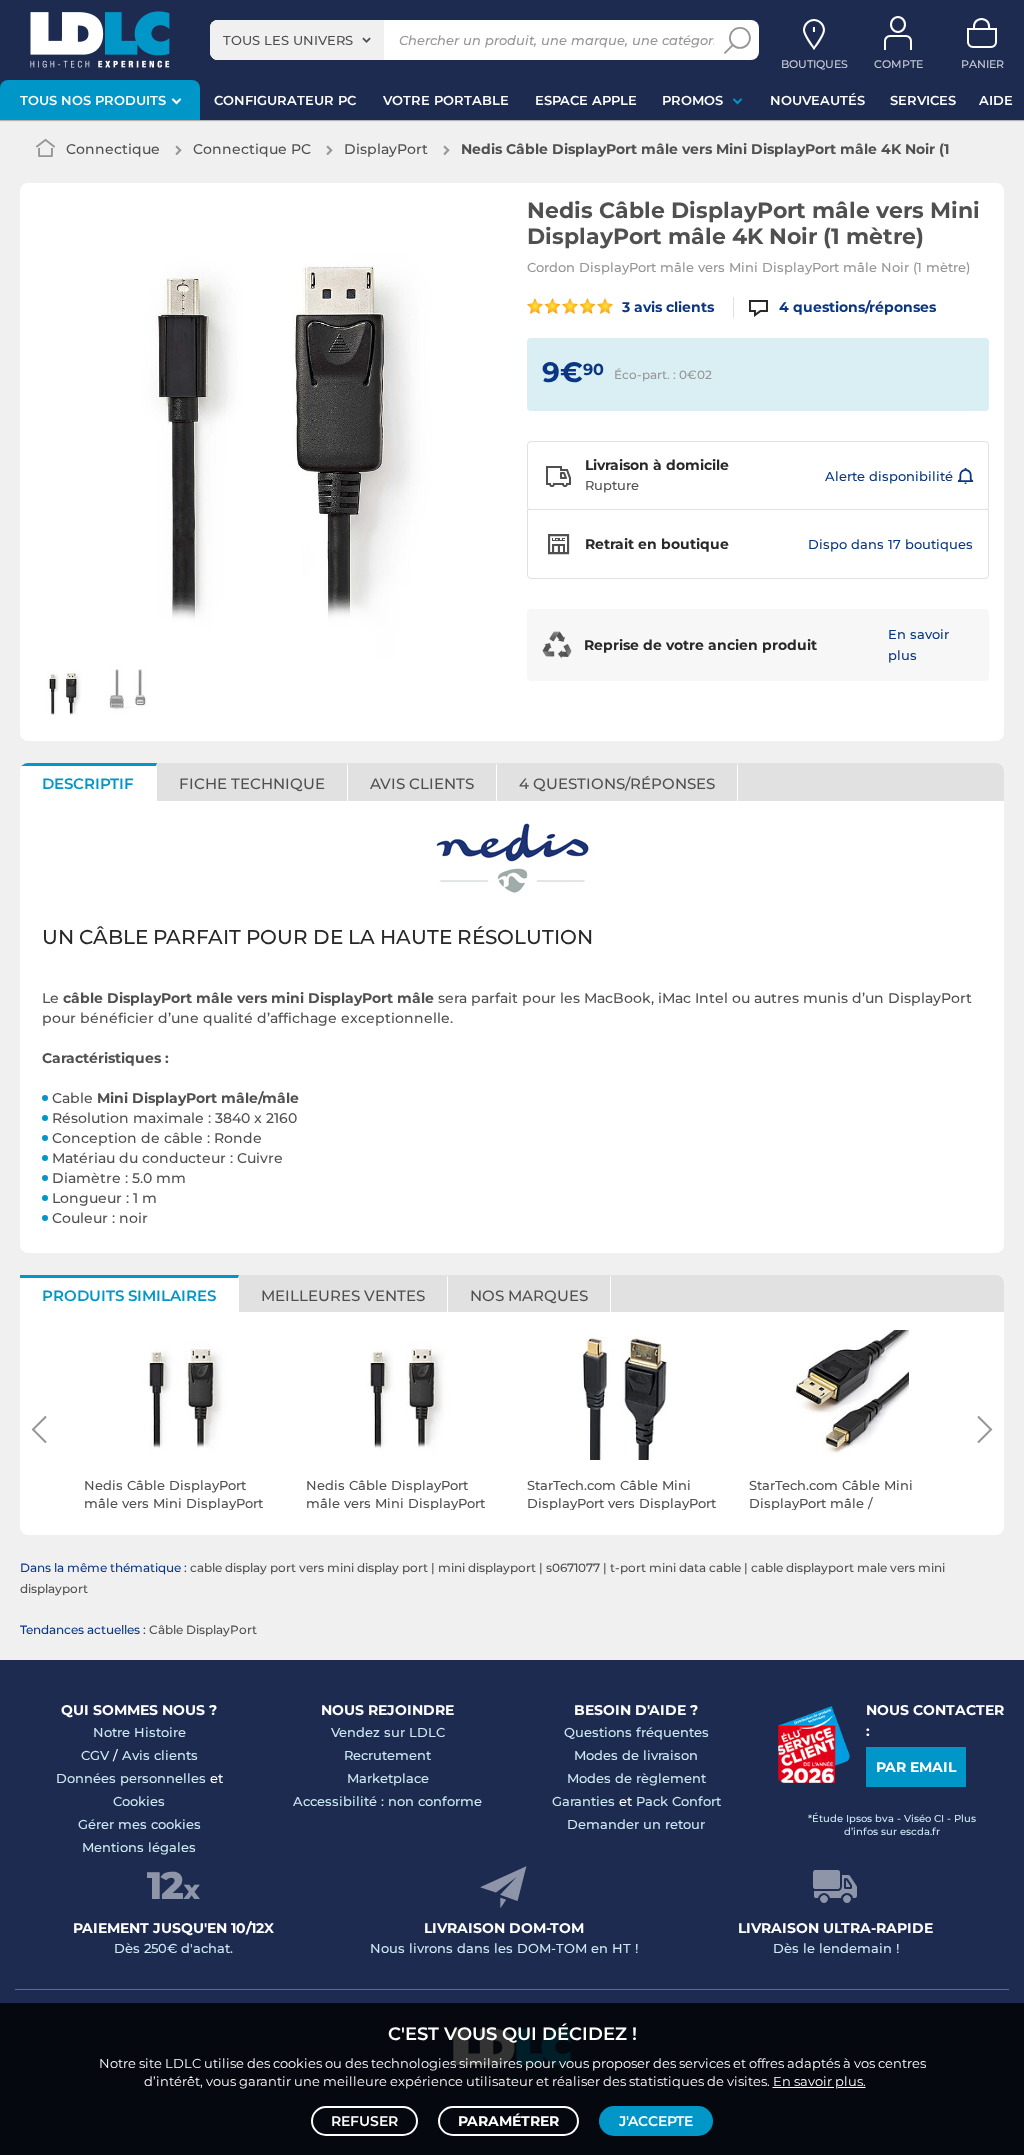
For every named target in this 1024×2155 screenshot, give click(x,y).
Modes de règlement (636, 1778)
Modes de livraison (636, 1755)
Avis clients (160, 1755)
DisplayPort (386, 149)
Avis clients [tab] (422, 783)
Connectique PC (252, 149)
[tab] (617, 782)
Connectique (113, 149)
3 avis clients (666, 307)
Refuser (364, 2121)
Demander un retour (636, 1824)
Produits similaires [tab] (129, 1295)
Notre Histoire (139, 1732)
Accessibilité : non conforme (387, 1801)
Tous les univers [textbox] (288, 40)
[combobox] (297, 40)
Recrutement (387, 1755)
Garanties (583, 1801)
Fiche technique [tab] (252, 783)
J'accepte (656, 2121)
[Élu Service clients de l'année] (813, 1778)
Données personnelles (131, 1778)
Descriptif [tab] (88, 783)
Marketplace (388, 1778)
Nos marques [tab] (529, 1295)
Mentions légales (139, 1847)
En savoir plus (918, 644)
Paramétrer (508, 2121)
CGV (95, 1755)
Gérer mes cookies (139, 1824)
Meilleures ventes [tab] (343, 1295)
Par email (916, 1767)
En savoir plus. (819, 2081)
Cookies (139, 1801)
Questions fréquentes (636, 1732)
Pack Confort (678, 1801)
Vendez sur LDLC (388, 1732)
